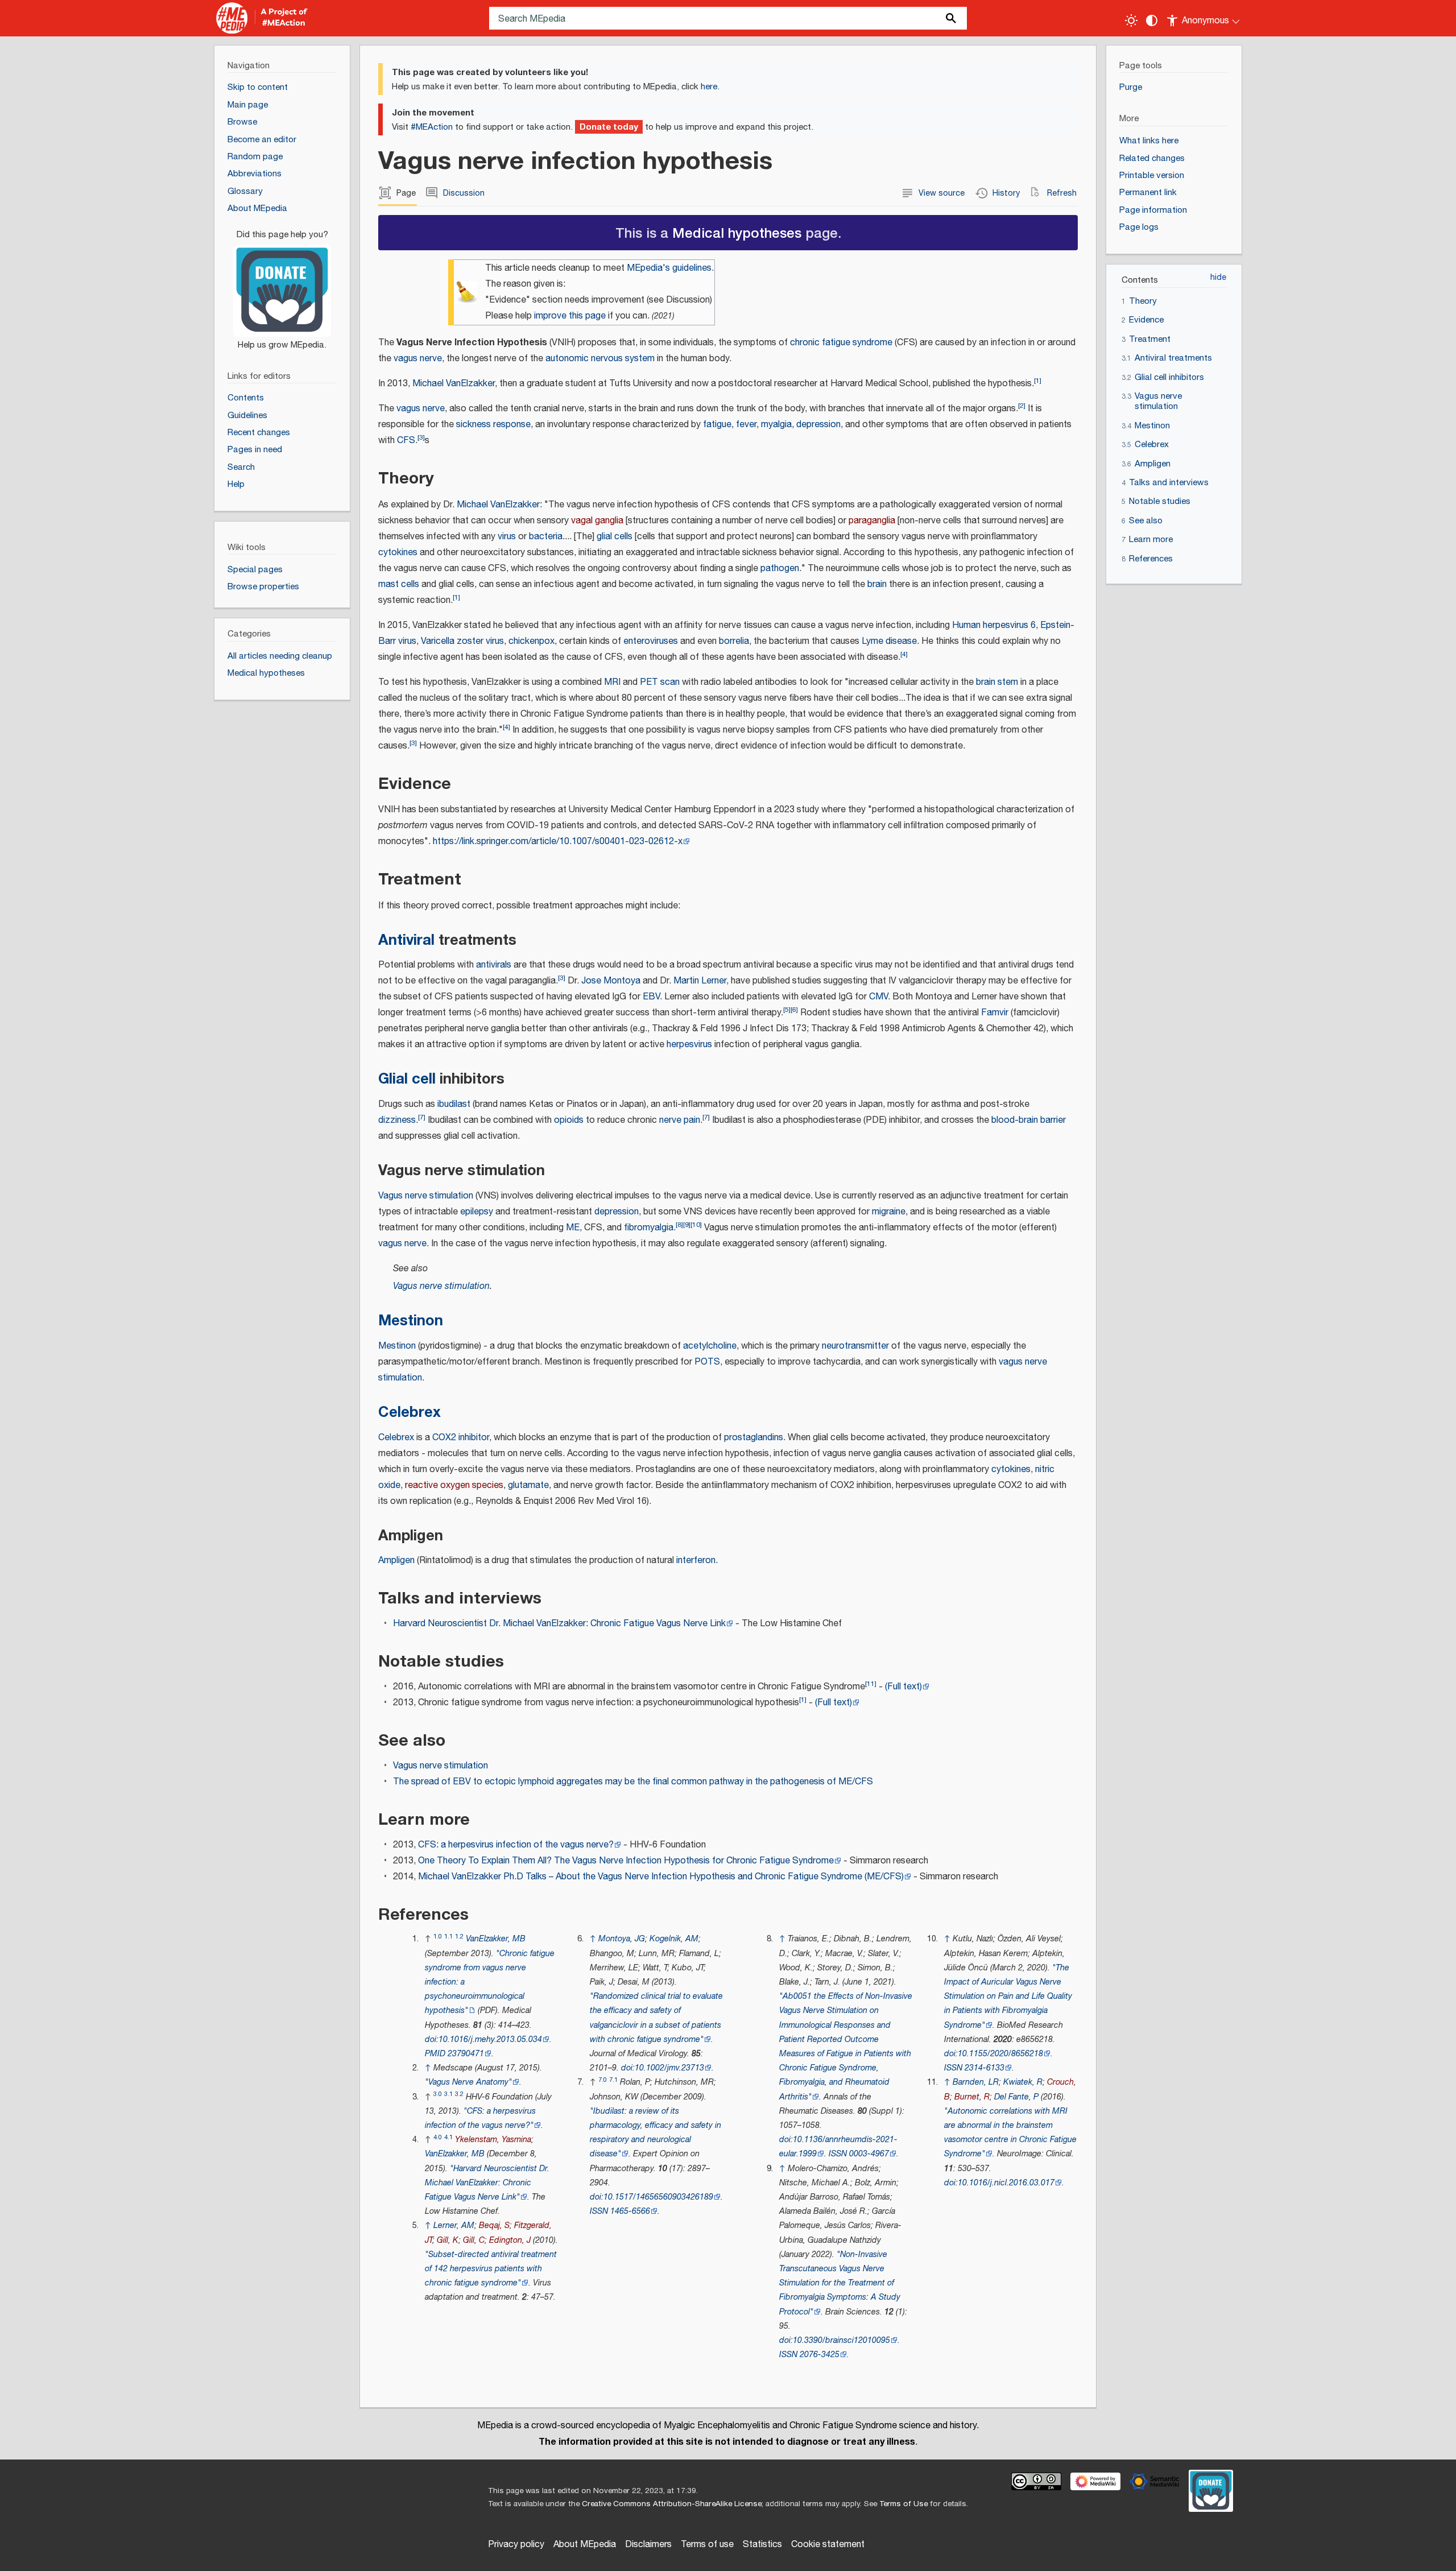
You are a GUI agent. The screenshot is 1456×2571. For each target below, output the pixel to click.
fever (746, 425)
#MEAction (432, 127)
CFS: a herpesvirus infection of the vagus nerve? (516, 1845)
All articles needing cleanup (280, 656)
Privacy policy (516, 2545)
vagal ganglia (597, 521)
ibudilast (454, 1104)
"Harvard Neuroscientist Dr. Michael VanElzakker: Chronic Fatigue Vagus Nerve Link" (487, 2183)
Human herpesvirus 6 (994, 625)
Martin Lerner (700, 981)
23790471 (466, 2054)
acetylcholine (710, 1346)
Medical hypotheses (737, 232)
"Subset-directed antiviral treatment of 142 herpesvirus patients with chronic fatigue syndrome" (491, 2269)
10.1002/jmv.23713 (669, 2068)
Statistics (762, 2545)
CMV (878, 997)
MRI (612, 682)
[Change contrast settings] (1152, 20)
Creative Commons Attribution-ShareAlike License (672, 2504)
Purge (1131, 87)
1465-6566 (630, 2211)
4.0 (438, 2137)
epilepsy (477, 1212)
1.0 (438, 1936)
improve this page (570, 316)
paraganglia (872, 521)
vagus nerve (418, 359)
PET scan (660, 682)
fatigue (717, 425)
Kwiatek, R (1023, 2082)
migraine (889, 1212)
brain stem (997, 682)
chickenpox (531, 641)
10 (696, 1225)
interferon (696, 1561)
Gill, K (448, 2240)
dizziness (397, 1120)
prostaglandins (754, 1438)
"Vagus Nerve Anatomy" (468, 2082)
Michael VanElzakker (454, 384)
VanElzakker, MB (496, 1939)
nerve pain (680, 1120)
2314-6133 (985, 2068)
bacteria (546, 537)
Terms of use (707, 2545)
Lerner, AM (454, 2225)
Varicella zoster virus (462, 641)
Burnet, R (972, 2097)
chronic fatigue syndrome (841, 343)
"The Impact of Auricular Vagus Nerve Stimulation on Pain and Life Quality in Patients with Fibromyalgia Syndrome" (1008, 1997)
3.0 (438, 2094)
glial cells (615, 537)
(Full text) (903, 1687)
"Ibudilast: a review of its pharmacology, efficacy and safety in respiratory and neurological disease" (655, 2133)
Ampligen (396, 1561)
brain (877, 584)
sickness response (493, 425)
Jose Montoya (611, 981)
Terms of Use (903, 2504)
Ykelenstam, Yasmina (493, 2140)
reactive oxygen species (454, 1485)
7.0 (603, 2080)
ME (573, 1228)
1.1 (448, 1936)
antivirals (494, 965)
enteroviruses (651, 641)
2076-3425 (820, 2355)
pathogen (780, 569)
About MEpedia (585, 2545)
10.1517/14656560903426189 (658, 2197)
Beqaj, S (494, 2225)
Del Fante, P (1016, 2097)
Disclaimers (648, 2545)
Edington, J (510, 2240)
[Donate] (282, 284)
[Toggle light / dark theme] (1131, 20)
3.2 (459, 2094)
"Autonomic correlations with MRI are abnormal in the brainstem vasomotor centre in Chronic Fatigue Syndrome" (1010, 2133)
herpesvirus (689, 1045)
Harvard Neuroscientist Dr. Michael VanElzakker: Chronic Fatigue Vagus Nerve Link (559, 1624)
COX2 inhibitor (461, 1438)
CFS (406, 441)
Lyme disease (889, 641)
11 (871, 1684)
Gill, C (474, 2240)
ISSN (599, 2211)
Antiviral (406, 940)
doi (431, 2039)
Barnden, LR (976, 2082)
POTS (707, 1362)
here (709, 87)
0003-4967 (869, 2154)
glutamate (528, 1485)
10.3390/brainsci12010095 (841, 2340)
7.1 (613, 2080)
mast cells (399, 584)
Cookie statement (828, 2545)
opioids (569, 1120)
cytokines (398, 553)
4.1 (448, 2137)
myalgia (776, 425)
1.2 (459, 1936)
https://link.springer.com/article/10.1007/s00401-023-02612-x (558, 842)
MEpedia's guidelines (669, 268)
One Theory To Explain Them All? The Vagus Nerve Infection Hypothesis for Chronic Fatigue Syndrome (626, 1861)
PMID (435, 2054)
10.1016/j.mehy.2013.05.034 (490, 2039)
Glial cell (407, 1079)
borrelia (734, 641)
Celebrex (409, 1412)
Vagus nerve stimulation (426, 1196)
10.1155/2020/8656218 (1000, 2054)
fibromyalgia (649, 1228)
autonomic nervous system (600, 359)
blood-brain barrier (1029, 1120)
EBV (651, 997)
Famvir (995, 1013)
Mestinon (411, 1320)
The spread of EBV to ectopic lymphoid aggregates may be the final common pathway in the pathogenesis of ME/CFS (633, 1782)
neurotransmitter (855, 1346)
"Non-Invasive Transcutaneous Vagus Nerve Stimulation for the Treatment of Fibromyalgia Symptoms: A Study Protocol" (840, 2283)
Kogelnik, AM (674, 1939)
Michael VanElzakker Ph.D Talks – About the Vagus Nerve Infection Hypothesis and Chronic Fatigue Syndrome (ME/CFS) (661, 1877)
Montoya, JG (622, 1939)
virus (507, 537)
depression (818, 425)
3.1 (448, 2094)
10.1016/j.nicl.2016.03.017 (1006, 2183)
